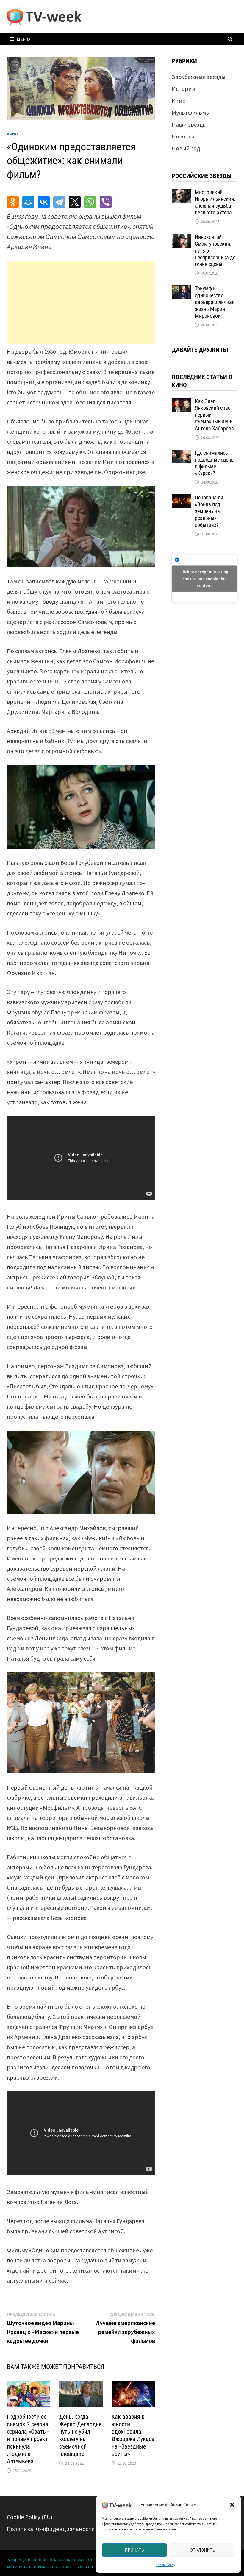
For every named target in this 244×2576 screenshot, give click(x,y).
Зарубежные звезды (199, 77)
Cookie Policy (165, 2565)
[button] (232, 2505)
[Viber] (106, 202)
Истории (184, 89)
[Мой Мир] (28, 202)
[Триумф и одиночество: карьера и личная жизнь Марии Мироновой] (182, 290)
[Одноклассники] (13, 202)
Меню (24, 39)
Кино (12, 134)
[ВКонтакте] (44, 202)
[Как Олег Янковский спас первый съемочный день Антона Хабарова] (182, 402)
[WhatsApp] (90, 202)
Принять (134, 2550)
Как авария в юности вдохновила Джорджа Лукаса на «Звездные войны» (133, 2435)
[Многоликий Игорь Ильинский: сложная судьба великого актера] (182, 193)
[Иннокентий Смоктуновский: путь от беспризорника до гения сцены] (182, 238)
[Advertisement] (81, 303)
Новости (183, 136)
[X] (75, 202)
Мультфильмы (191, 112)
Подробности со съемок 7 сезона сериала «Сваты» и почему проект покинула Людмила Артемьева (28, 2439)
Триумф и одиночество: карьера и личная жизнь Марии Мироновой (215, 302)
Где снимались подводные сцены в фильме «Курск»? (215, 463)
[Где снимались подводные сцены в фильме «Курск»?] (182, 454)
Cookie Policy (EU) (30, 2517)
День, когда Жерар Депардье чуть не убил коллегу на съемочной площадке (80, 2435)
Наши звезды (189, 124)
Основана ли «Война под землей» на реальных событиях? (209, 511)
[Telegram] (59, 202)
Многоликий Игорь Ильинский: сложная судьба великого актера (215, 203)
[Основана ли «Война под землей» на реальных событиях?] (182, 499)
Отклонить (202, 2550)
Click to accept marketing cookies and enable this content (204, 578)
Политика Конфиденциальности (51, 2529)
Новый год (186, 148)
